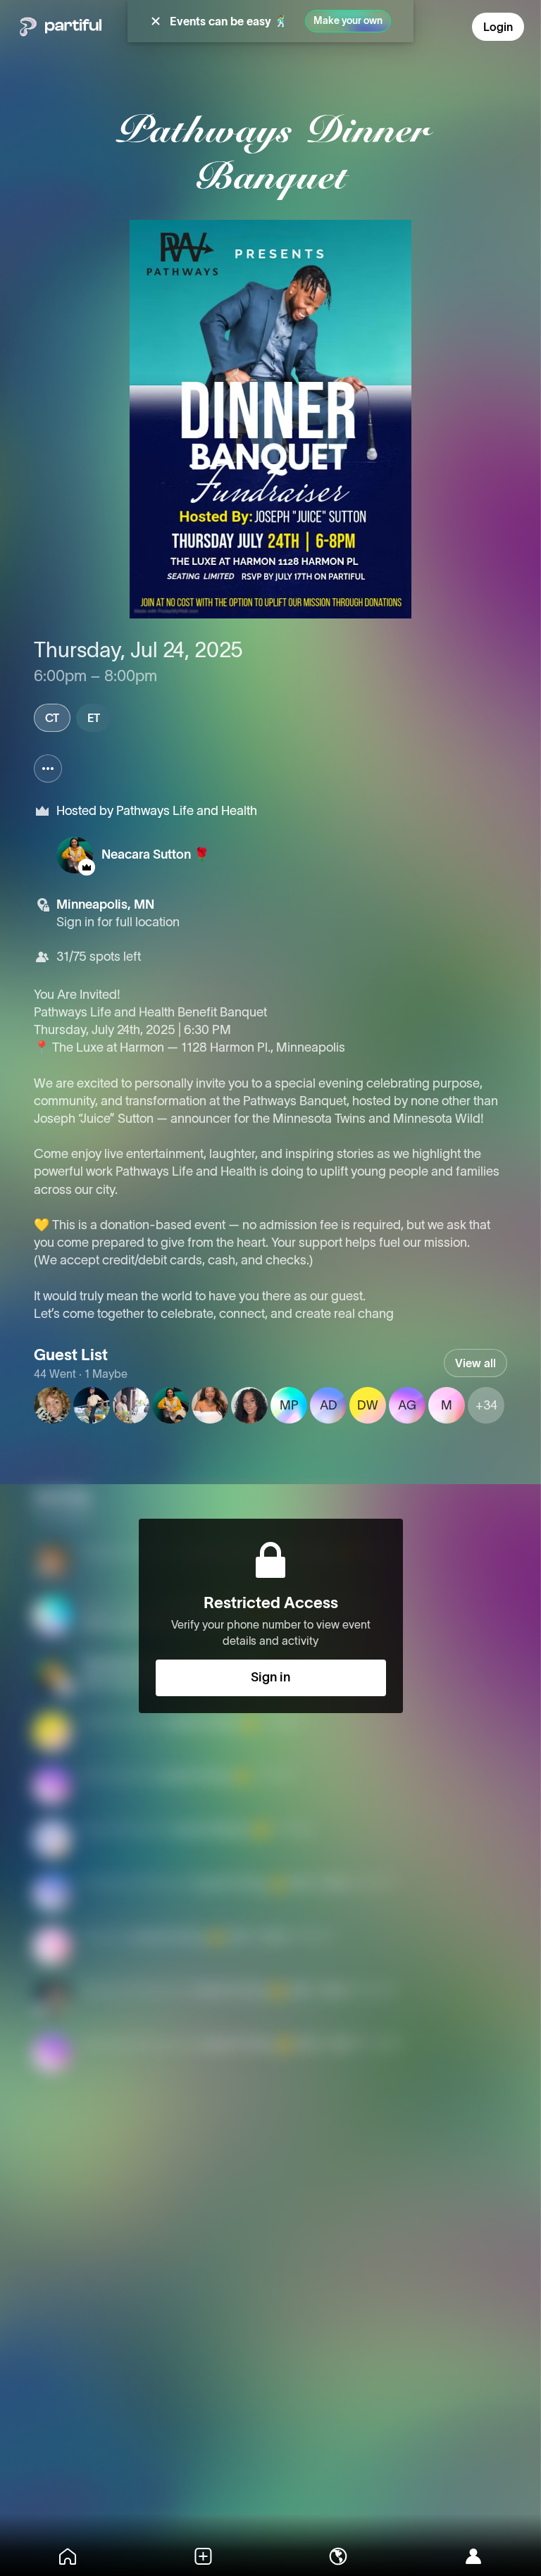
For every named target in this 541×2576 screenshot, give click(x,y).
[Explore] (338, 2556)
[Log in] (473, 2556)
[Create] (203, 2556)
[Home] (68, 2556)
